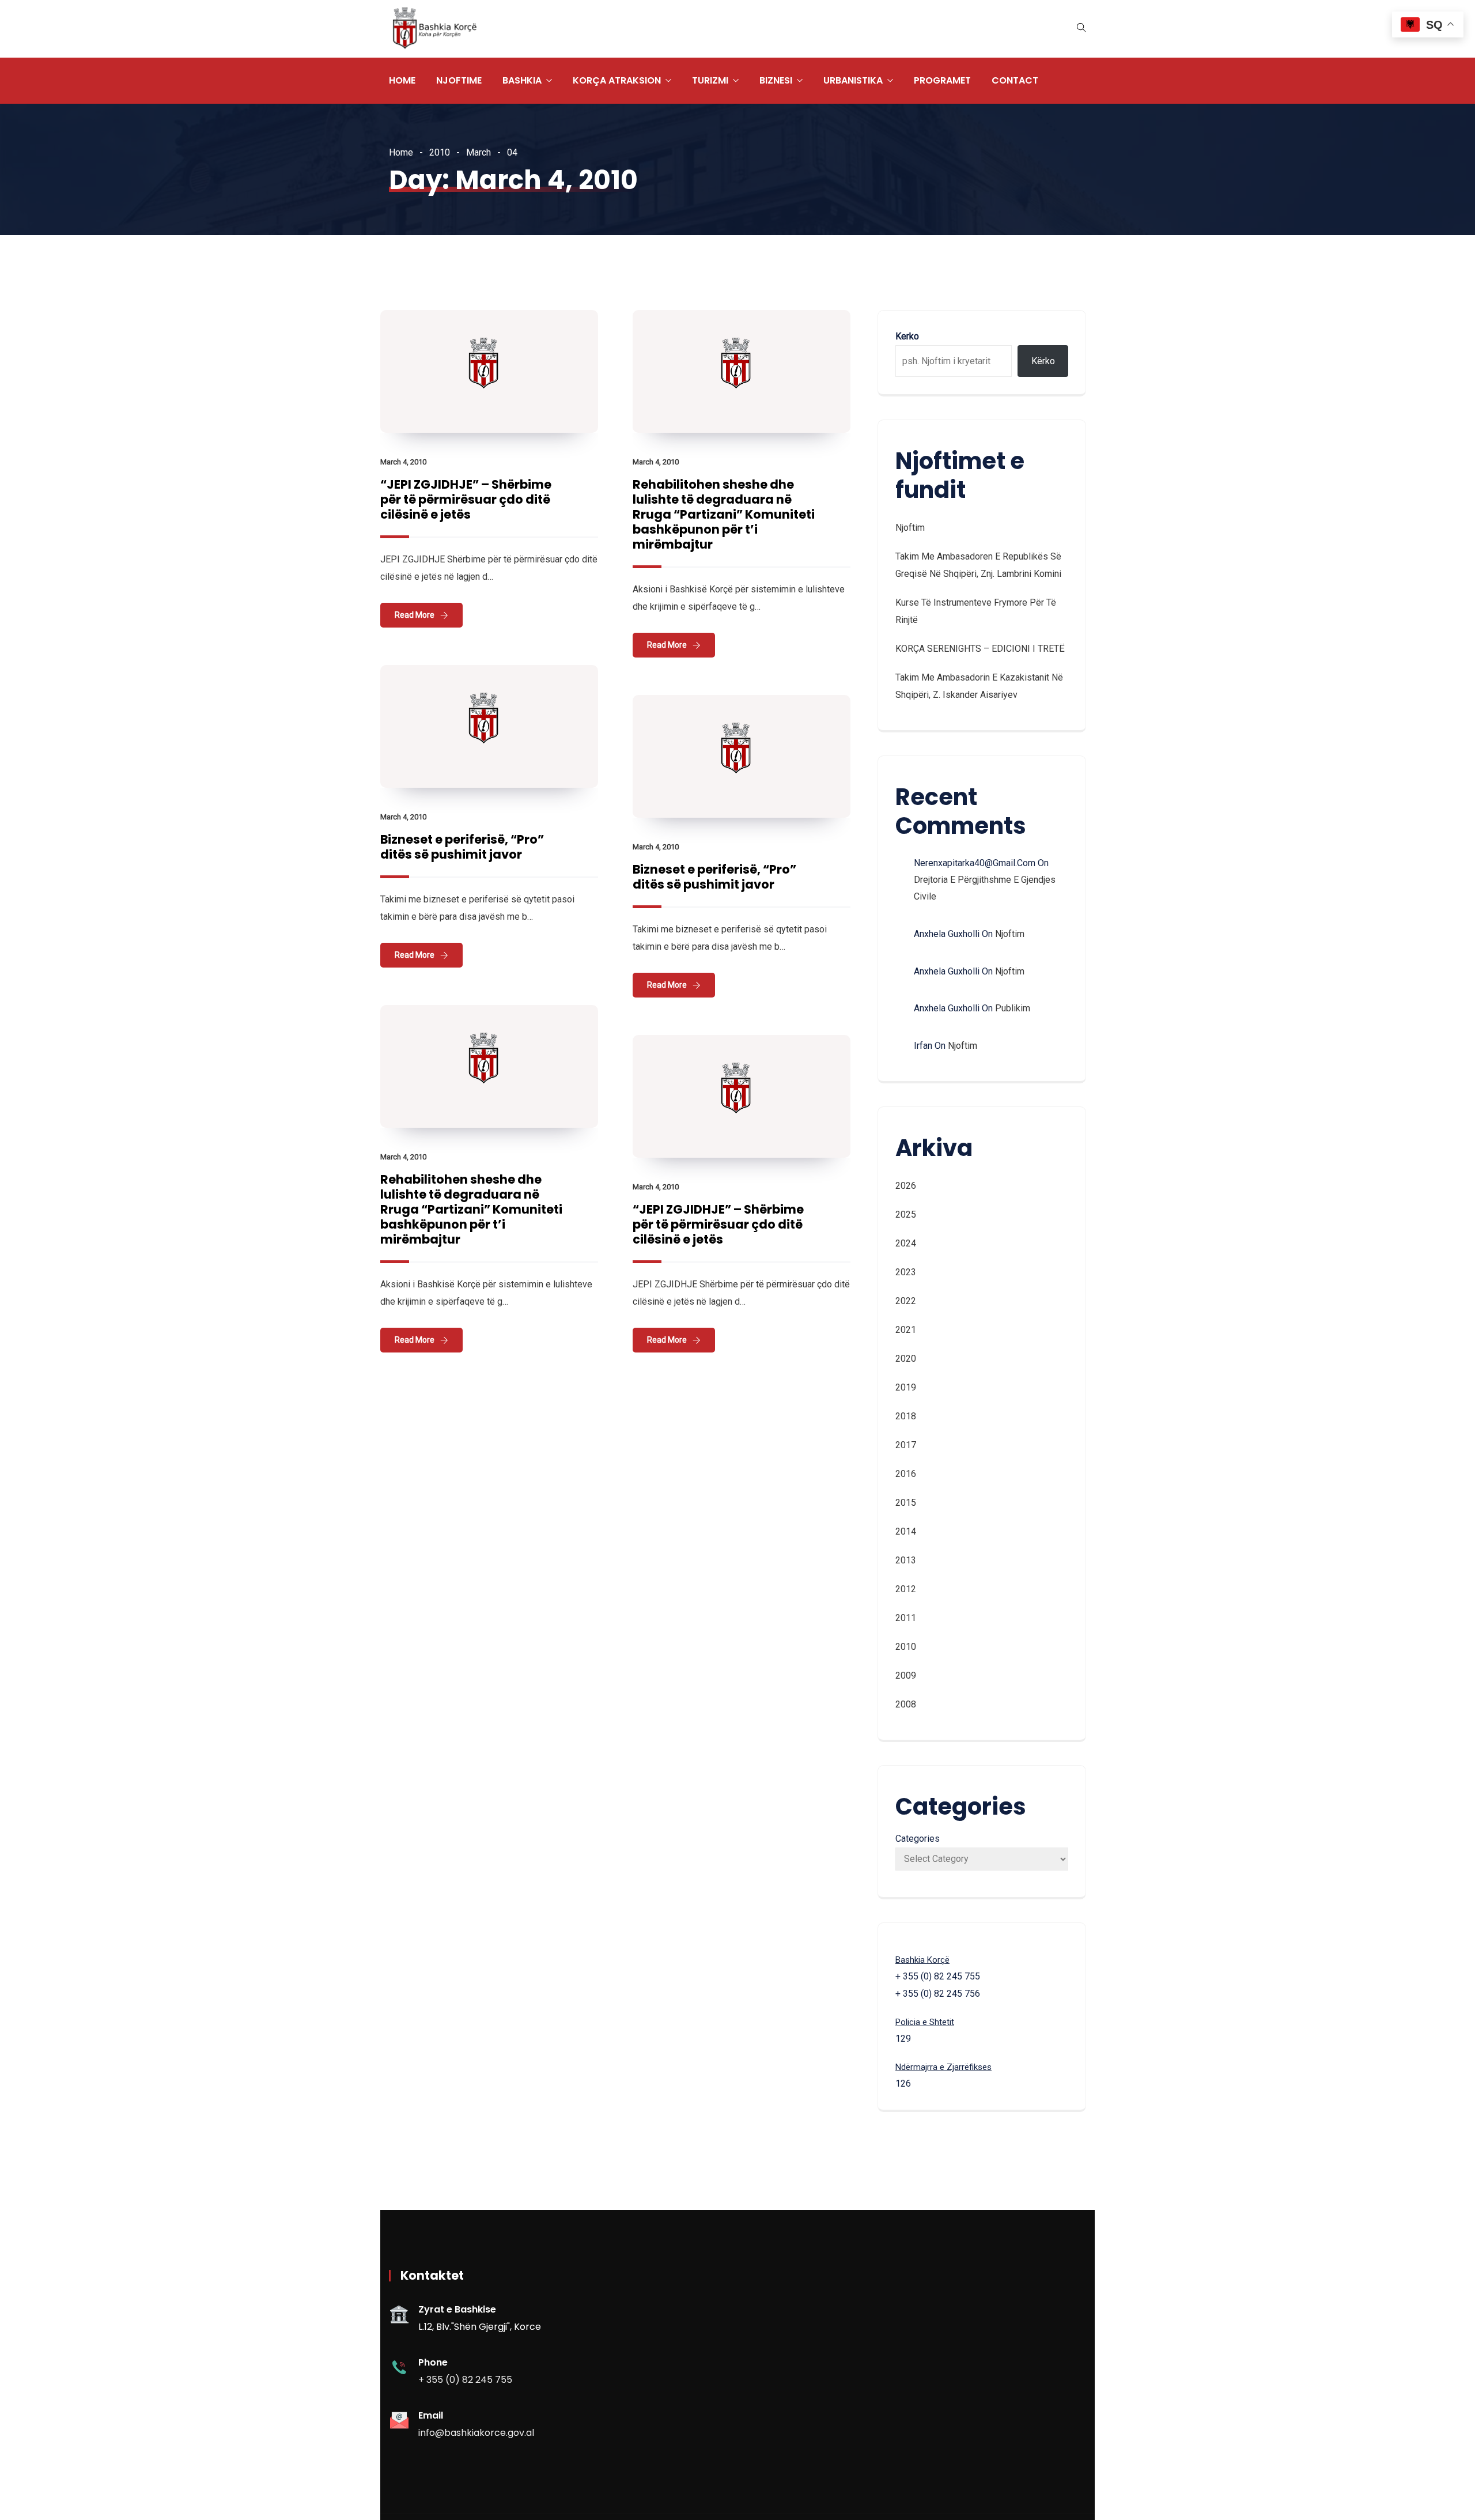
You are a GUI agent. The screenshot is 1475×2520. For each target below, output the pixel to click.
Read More (415, 615)
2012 (906, 1589)
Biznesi (776, 80)
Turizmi (710, 80)
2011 (906, 1618)
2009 (906, 1675)
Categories (918, 1839)
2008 (906, 1704)
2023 (906, 1272)
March (479, 152)
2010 (440, 152)
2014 (906, 1531)
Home (402, 80)
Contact (1015, 80)
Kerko (907, 336)
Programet (942, 80)
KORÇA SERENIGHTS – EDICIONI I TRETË (980, 649)
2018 (906, 1416)
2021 (906, 1330)
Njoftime (459, 80)
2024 (906, 1243)
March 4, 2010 (403, 462)
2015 (906, 1503)
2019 (906, 1387)
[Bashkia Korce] (434, 29)
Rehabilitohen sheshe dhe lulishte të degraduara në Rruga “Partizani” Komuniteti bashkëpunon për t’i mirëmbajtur (724, 514)
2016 (906, 1474)
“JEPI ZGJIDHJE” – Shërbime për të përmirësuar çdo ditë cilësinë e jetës (466, 499)
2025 (906, 1214)
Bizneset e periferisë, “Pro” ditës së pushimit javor (462, 847)
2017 (906, 1445)
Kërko (1043, 361)
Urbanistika (853, 80)
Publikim (1013, 1008)
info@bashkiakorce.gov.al (476, 2433)
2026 (906, 1186)
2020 (906, 1359)
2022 (906, 1301)
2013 (906, 1560)
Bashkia (522, 80)
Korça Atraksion (617, 80)
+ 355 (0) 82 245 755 (465, 2380)
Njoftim (910, 528)
